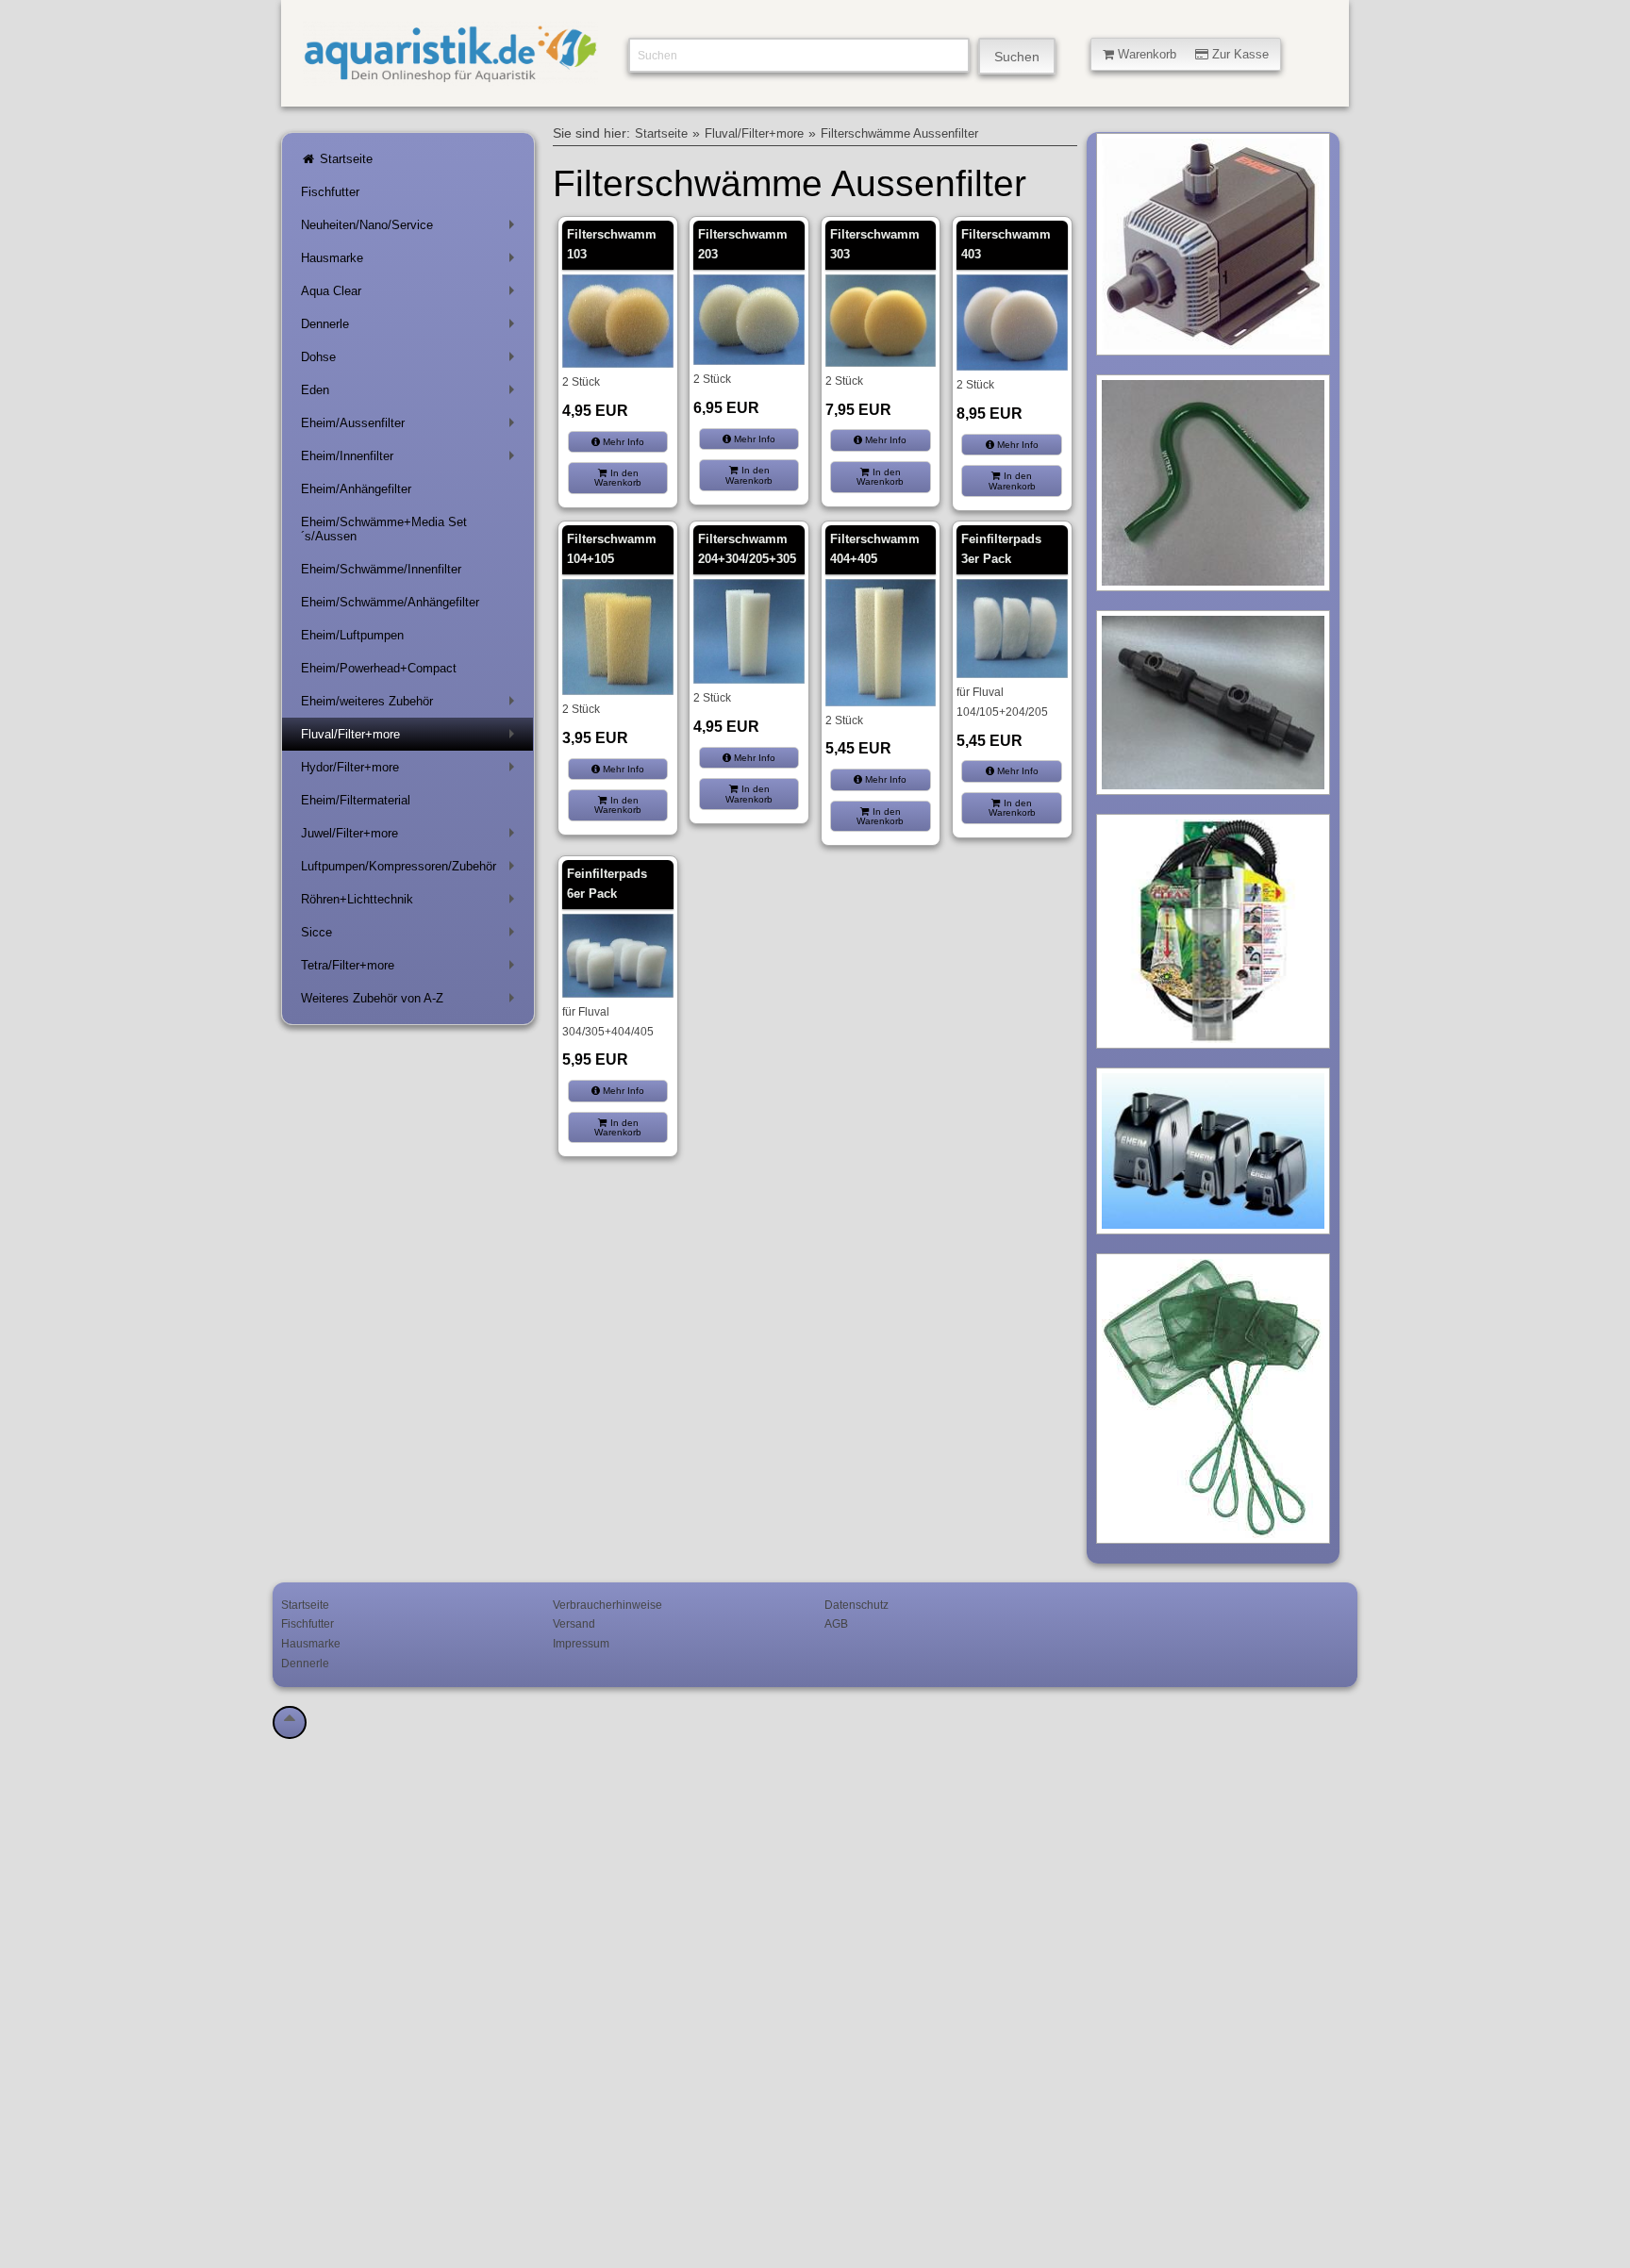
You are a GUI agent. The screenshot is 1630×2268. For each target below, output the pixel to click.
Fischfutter (330, 192)
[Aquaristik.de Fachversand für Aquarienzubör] (450, 75)
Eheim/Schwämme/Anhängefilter (390, 602)
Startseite (344, 159)
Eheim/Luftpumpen (352, 635)
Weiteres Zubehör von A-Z (411, 1002)
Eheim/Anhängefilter (356, 489)
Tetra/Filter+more (411, 969)
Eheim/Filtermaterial (356, 800)
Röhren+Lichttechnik (411, 903)
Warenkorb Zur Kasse (1191, 54)
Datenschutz (857, 1605)
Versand (574, 1623)
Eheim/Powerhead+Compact (379, 668)
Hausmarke (411, 262)
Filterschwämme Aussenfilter (899, 134)
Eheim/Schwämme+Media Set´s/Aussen (384, 529)
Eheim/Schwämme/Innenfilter (381, 569)
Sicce (411, 936)
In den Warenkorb (618, 478)
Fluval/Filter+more (411, 738)
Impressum (581, 1643)
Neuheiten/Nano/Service (411, 229)
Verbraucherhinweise (607, 1605)
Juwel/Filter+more (411, 837)
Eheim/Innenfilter (411, 460)
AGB (836, 1623)
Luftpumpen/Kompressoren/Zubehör (411, 870)
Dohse (411, 361)
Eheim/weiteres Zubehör (411, 705)
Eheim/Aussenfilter (411, 427)
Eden (411, 394)
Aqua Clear (411, 295)
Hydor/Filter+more (411, 771)
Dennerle (411, 328)
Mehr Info (622, 442)
